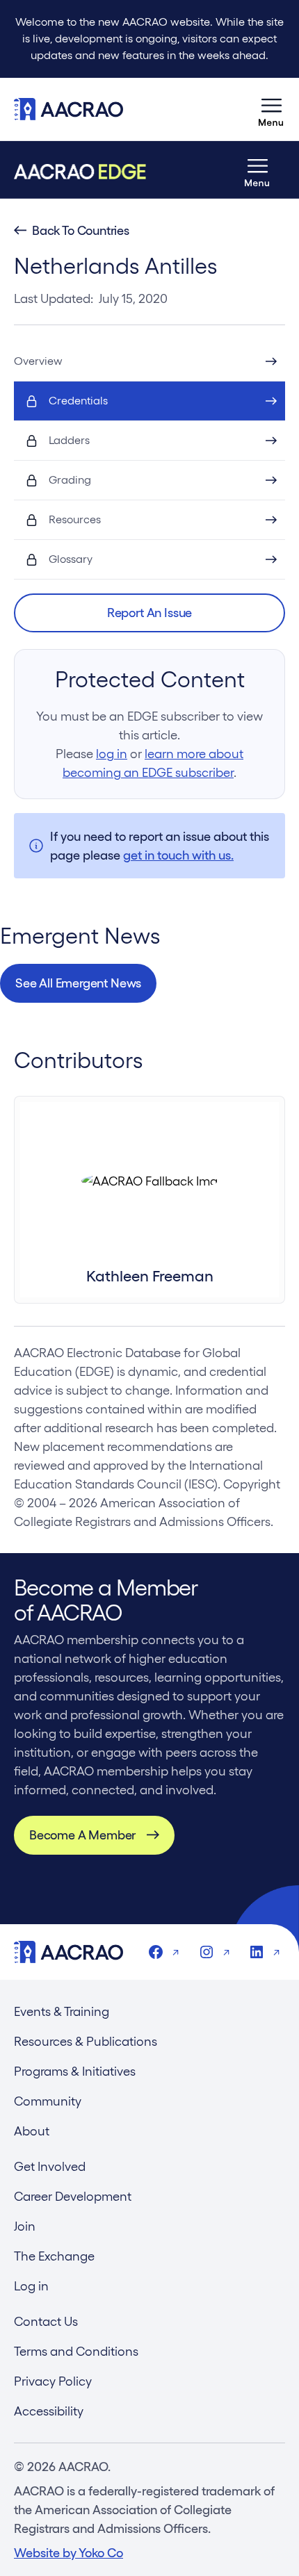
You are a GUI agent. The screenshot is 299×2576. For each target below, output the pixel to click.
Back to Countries (81, 231)
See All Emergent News (78, 983)
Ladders (69, 440)
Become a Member (82, 1835)
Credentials (78, 401)
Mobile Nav (271, 109)
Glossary (71, 559)
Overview (38, 361)
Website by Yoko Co (68, 2553)
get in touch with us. (178, 855)
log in (112, 754)
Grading (70, 480)
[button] (149, 613)
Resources (75, 519)
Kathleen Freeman (150, 1276)
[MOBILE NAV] (271, 109)
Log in (31, 2286)
